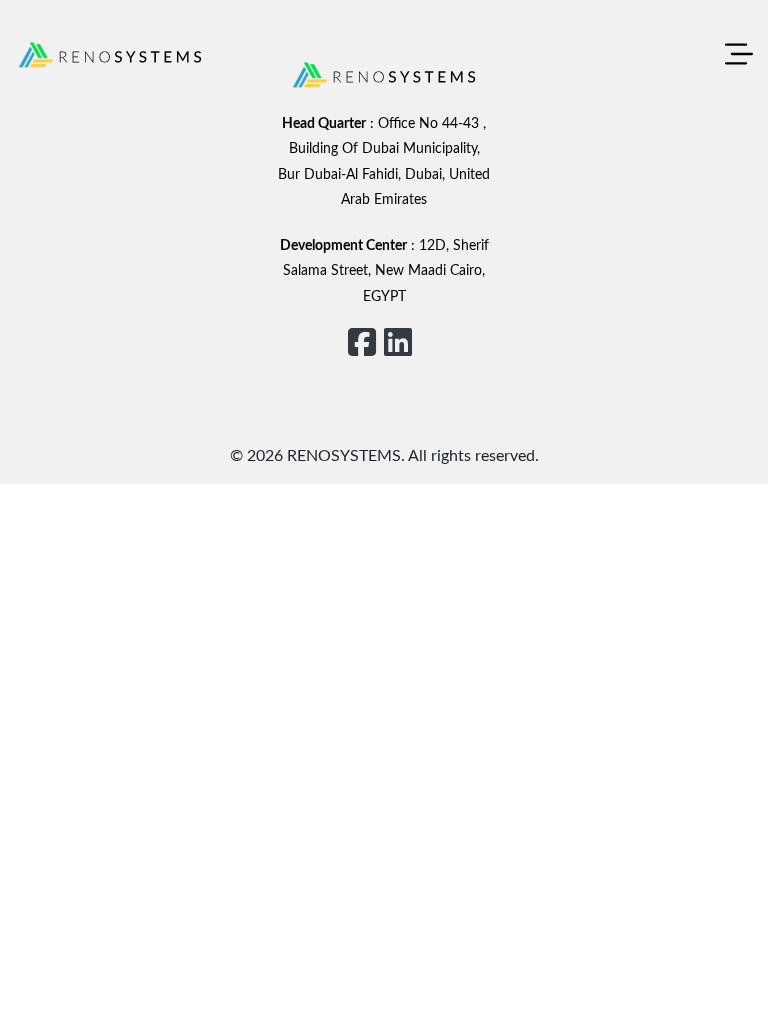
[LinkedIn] (398, 344)
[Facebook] (362, 344)
